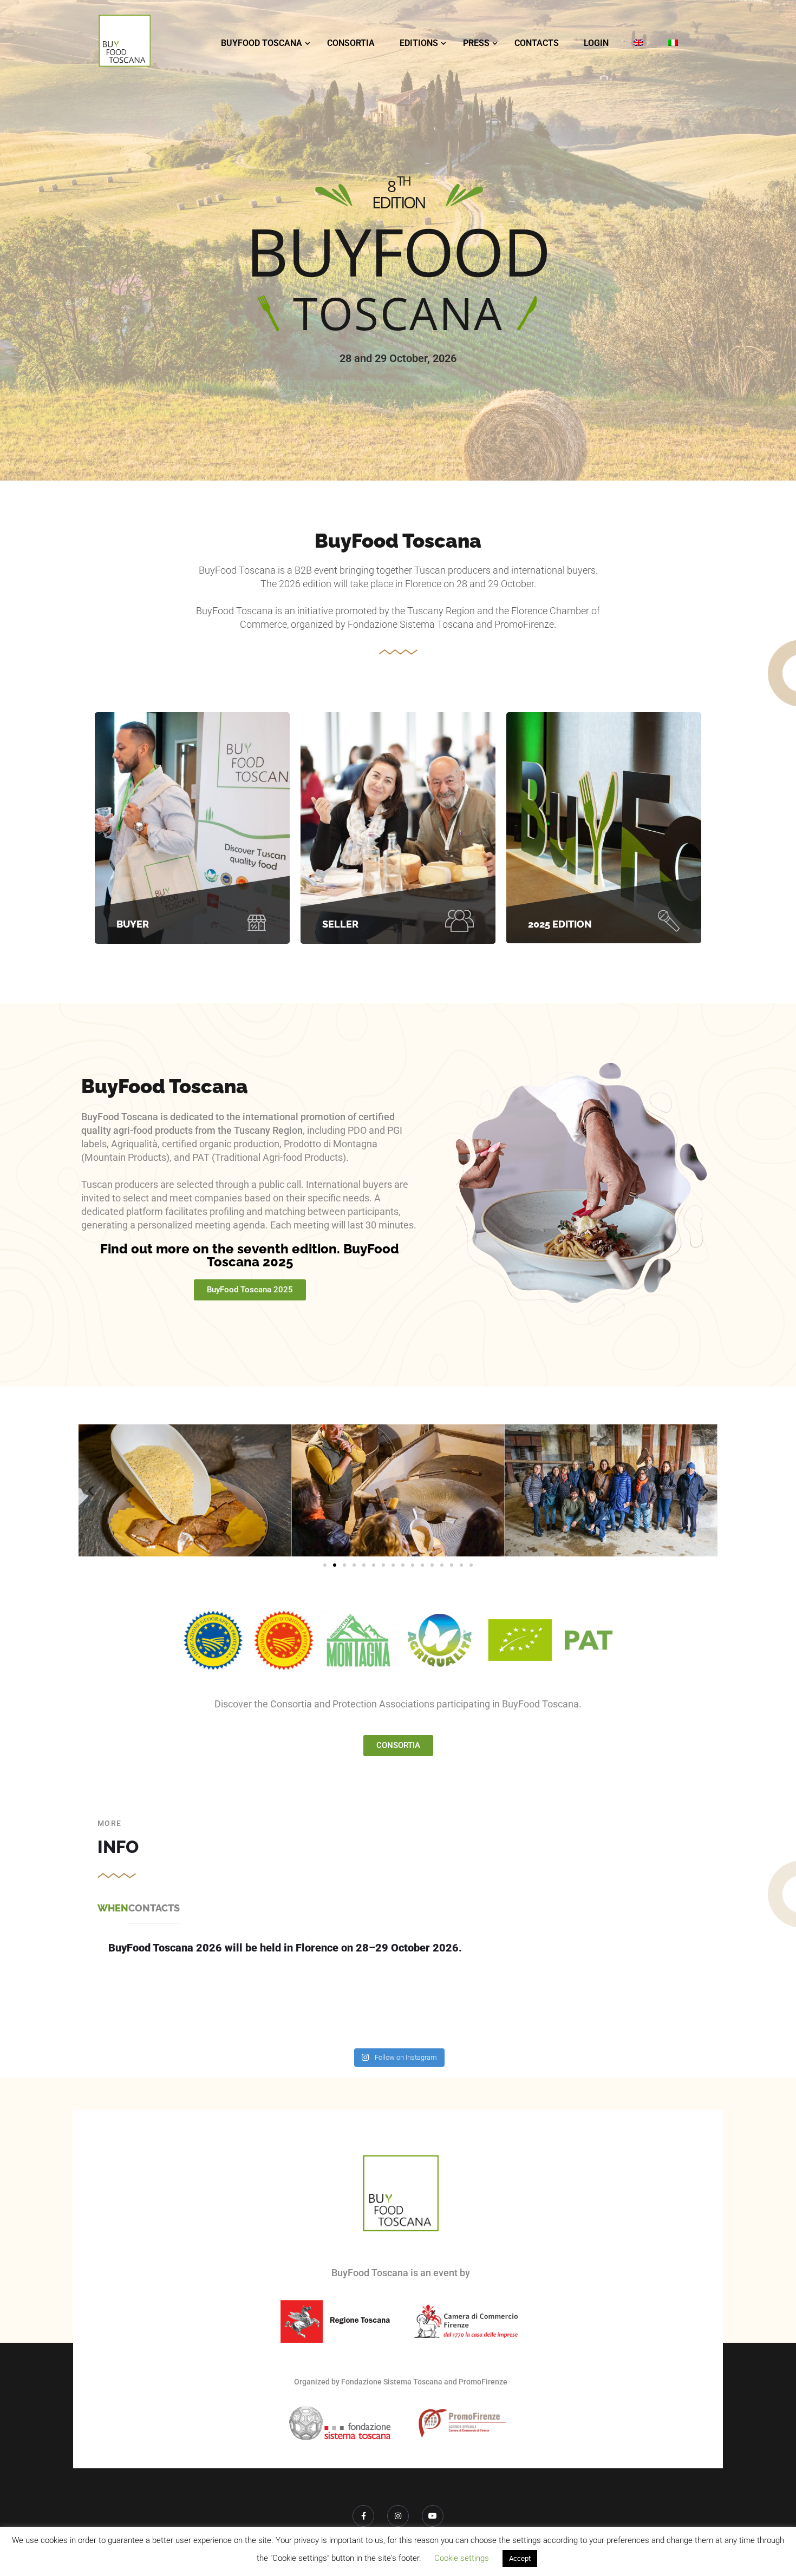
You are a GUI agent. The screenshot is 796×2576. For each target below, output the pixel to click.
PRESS (476, 43)
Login (596, 43)
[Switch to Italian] (673, 43)
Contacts (537, 43)
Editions (419, 43)
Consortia (351, 43)
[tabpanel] (398, 1952)
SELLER (340, 924)
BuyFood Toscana (262, 43)
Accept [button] (520, 2558)
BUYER (133, 924)
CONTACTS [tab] (154, 1908)
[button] (91, 1491)
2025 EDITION (560, 924)
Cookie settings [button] (462, 2558)
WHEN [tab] (113, 1908)
